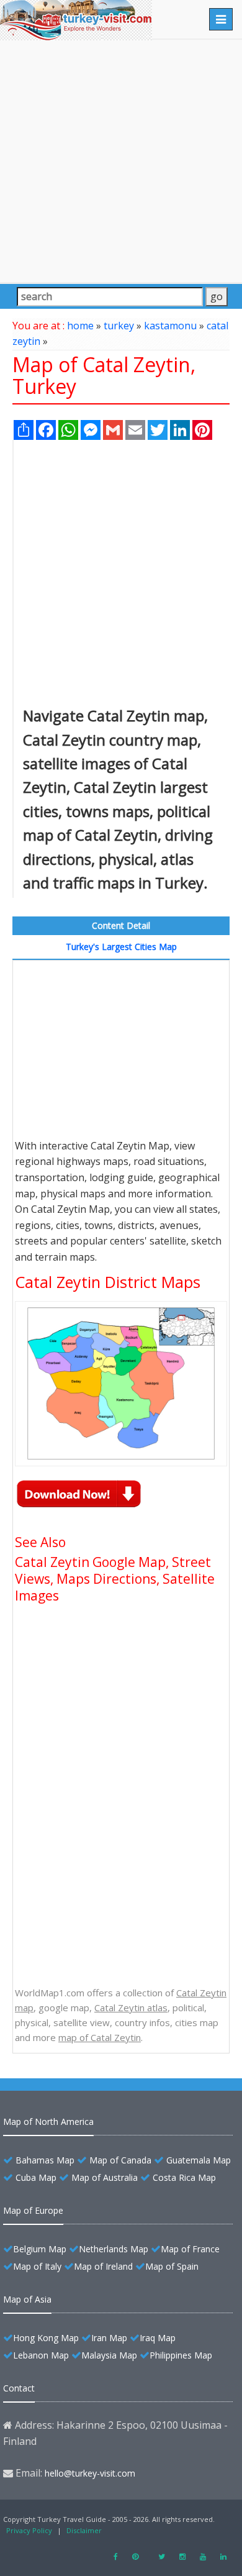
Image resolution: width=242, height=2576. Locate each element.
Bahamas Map (45, 2160)
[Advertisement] (121, 161)
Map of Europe (33, 2210)
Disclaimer (84, 2530)
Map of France (190, 2249)
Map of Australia (105, 2177)
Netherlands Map (114, 2249)
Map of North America (48, 2122)
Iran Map (109, 2338)
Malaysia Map (109, 2355)
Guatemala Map (199, 2160)
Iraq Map (158, 2338)
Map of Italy (37, 2266)
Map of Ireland (103, 2266)
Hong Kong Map (46, 2338)
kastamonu (170, 326)
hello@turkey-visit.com (90, 2473)
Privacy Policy (29, 2530)
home (80, 326)
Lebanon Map (41, 2355)
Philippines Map (181, 2355)
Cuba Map (36, 2177)
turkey (119, 326)
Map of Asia (27, 2299)
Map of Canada (120, 2160)
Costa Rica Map (184, 2177)
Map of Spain (172, 2266)
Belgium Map (40, 2249)
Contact (19, 2388)
